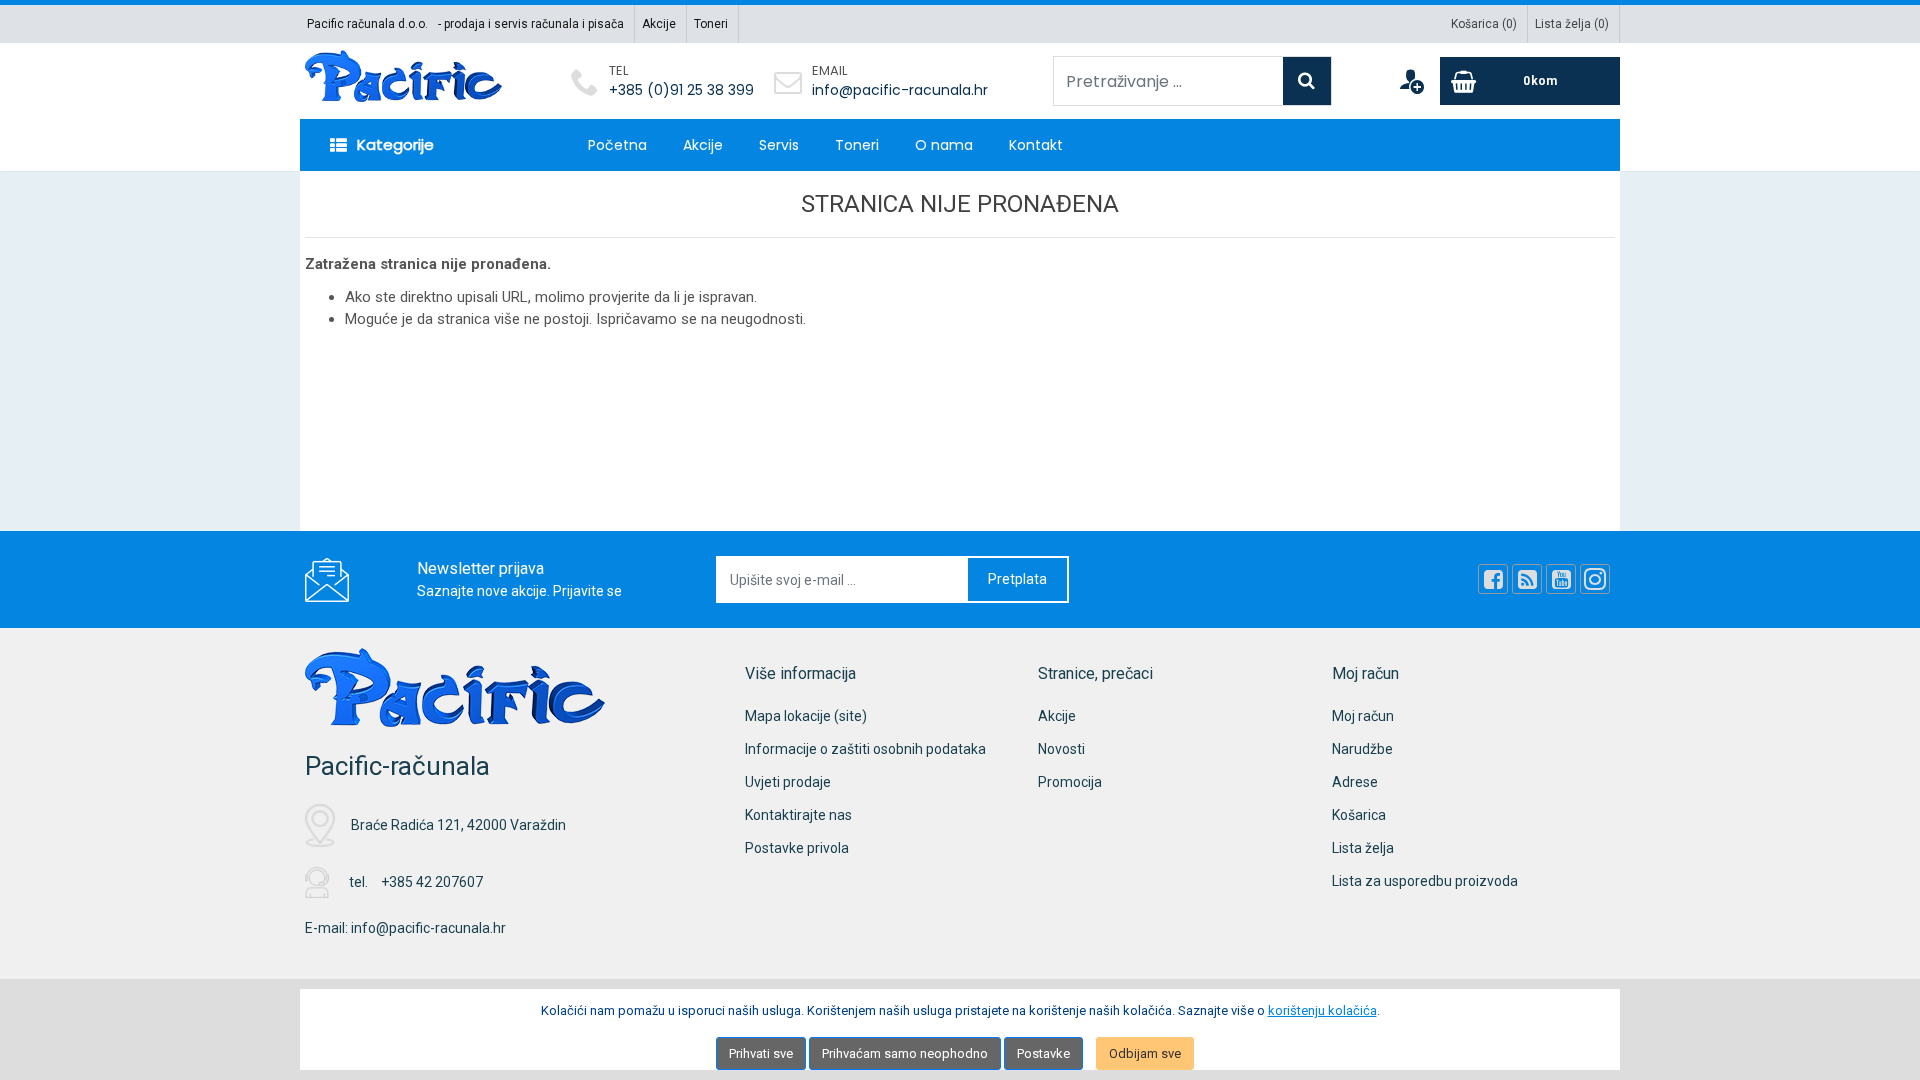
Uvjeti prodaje (788, 782)
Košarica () (1484, 24)
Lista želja (1363, 848)
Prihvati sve (761, 1053)
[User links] (1411, 81)
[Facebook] (1493, 579)
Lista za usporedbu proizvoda (1425, 881)
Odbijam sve (1145, 1053)
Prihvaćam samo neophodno (905, 1053)
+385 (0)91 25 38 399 (681, 90)
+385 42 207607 (432, 882)
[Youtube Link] (1561, 579)
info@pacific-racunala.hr (900, 90)
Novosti (1061, 749)
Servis (779, 145)
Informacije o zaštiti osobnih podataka (865, 749)
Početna (617, 145)
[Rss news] (1527, 579)
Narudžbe (1362, 749)
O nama (944, 145)
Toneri (711, 24)
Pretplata (1017, 579)
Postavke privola (797, 848)
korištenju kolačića (1322, 1010)
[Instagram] (1595, 579)
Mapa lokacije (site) (806, 716)
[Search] (1307, 81)
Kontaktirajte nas (798, 815)
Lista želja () (1572, 24)
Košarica (1359, 815)
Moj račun (1363, 716)
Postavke (1043, 1053)
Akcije (659, 24)
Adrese (1355, 782)
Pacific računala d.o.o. (367, 24)
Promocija (1070, 782)
